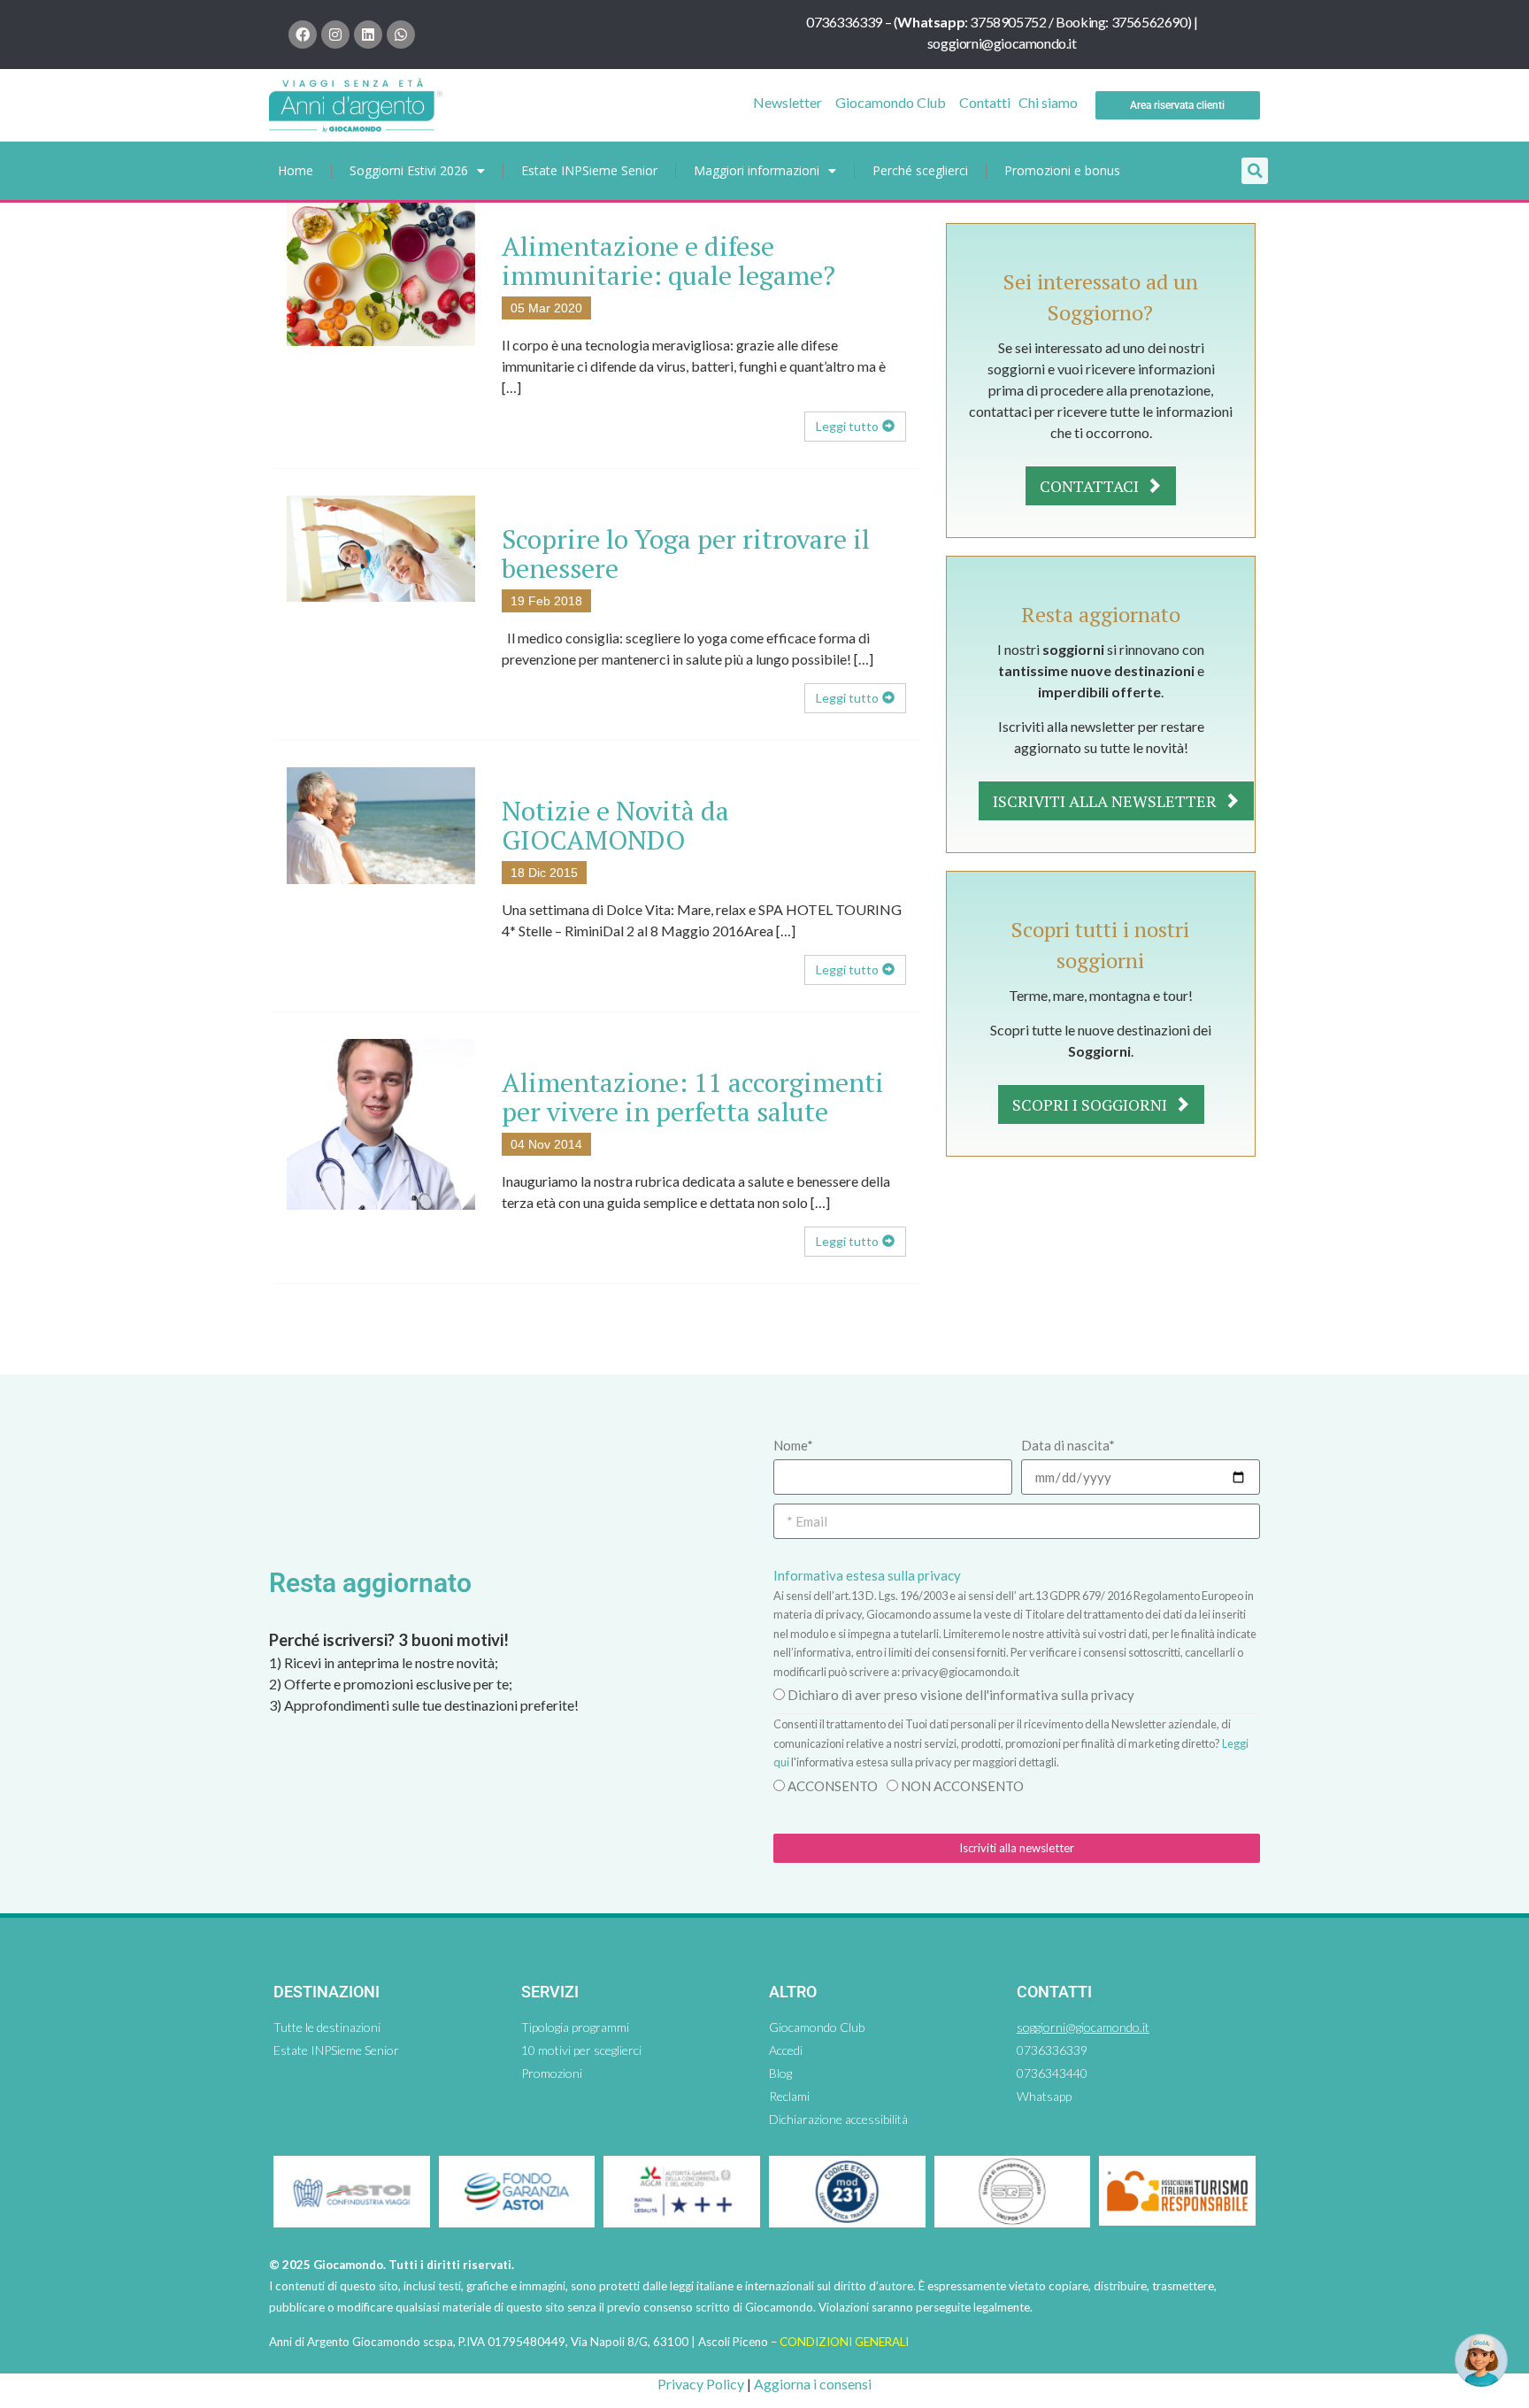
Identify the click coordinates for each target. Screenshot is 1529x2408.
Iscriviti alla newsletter (1106, 801)
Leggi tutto (847, 426)
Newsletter (788, 102)
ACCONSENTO (833, 1786)
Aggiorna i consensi (813, 2384)
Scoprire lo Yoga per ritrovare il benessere (686, 554)
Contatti (985, 102)
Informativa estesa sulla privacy (867, 1575)
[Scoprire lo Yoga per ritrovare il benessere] (381, 546)
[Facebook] (303, 35)
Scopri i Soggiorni (1091, 1104)
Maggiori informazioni (757, 170)
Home (296, 170)
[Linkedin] (368, 35)
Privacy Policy (701, 2384)
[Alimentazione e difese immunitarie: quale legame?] (381, 272)
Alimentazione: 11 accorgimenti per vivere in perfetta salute (693, 1097)
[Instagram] (335, 35)
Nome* (793, 1445)
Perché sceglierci (920, 170)
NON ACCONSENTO (962, 1786)
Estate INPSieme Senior (589, 170)
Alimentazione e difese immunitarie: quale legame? (668, 261)
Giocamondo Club (891, 102)
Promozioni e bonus (1062, 170)
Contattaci (1091, 486)
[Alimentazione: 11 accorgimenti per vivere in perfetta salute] (381, 1123)
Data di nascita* (1068, 1445)
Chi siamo (1048, 102)
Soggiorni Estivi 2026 (409, 170)
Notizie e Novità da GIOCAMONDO (615, 825)
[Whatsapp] (401, 35)
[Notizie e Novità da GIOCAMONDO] (381, 823)
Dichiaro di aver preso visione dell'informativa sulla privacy (961, 1695)
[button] (1255, 171)
